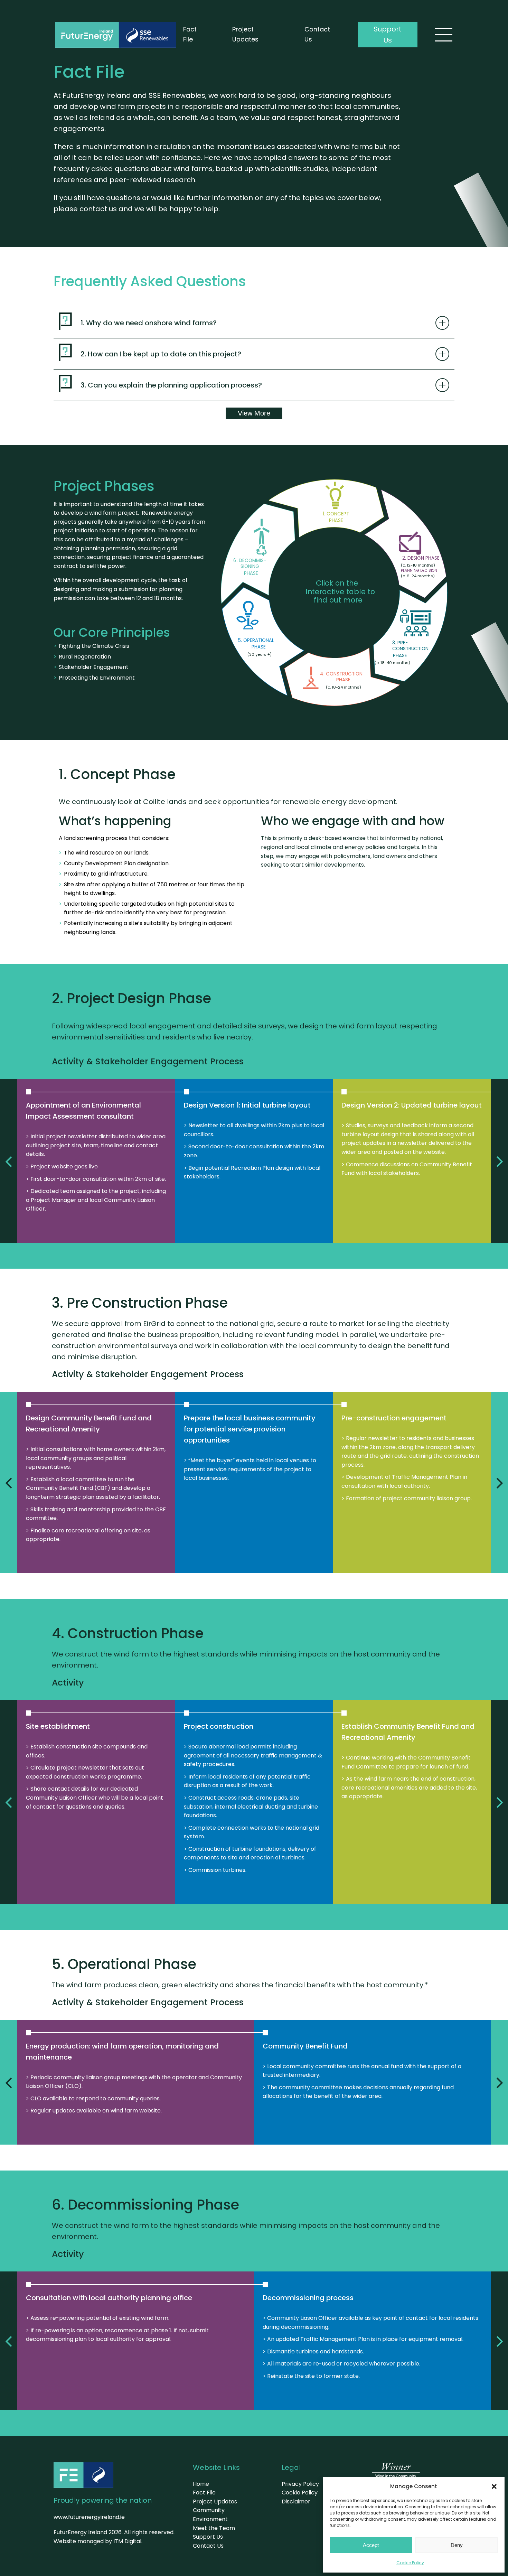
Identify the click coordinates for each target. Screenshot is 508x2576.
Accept (371, 2545)
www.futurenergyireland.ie (89, 2517)
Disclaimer (296, 2502)
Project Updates (245, 34)
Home (201, 2484)
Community (209, 2510)
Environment (210, 2519)
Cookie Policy (410, 2563)
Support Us (388, 35)
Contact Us (317, 34)
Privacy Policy (300, 2484)
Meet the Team (214, 2528)
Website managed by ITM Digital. (98, 2541)
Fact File (190, 34)
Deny (457, 2545)
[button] (494, 2486)
